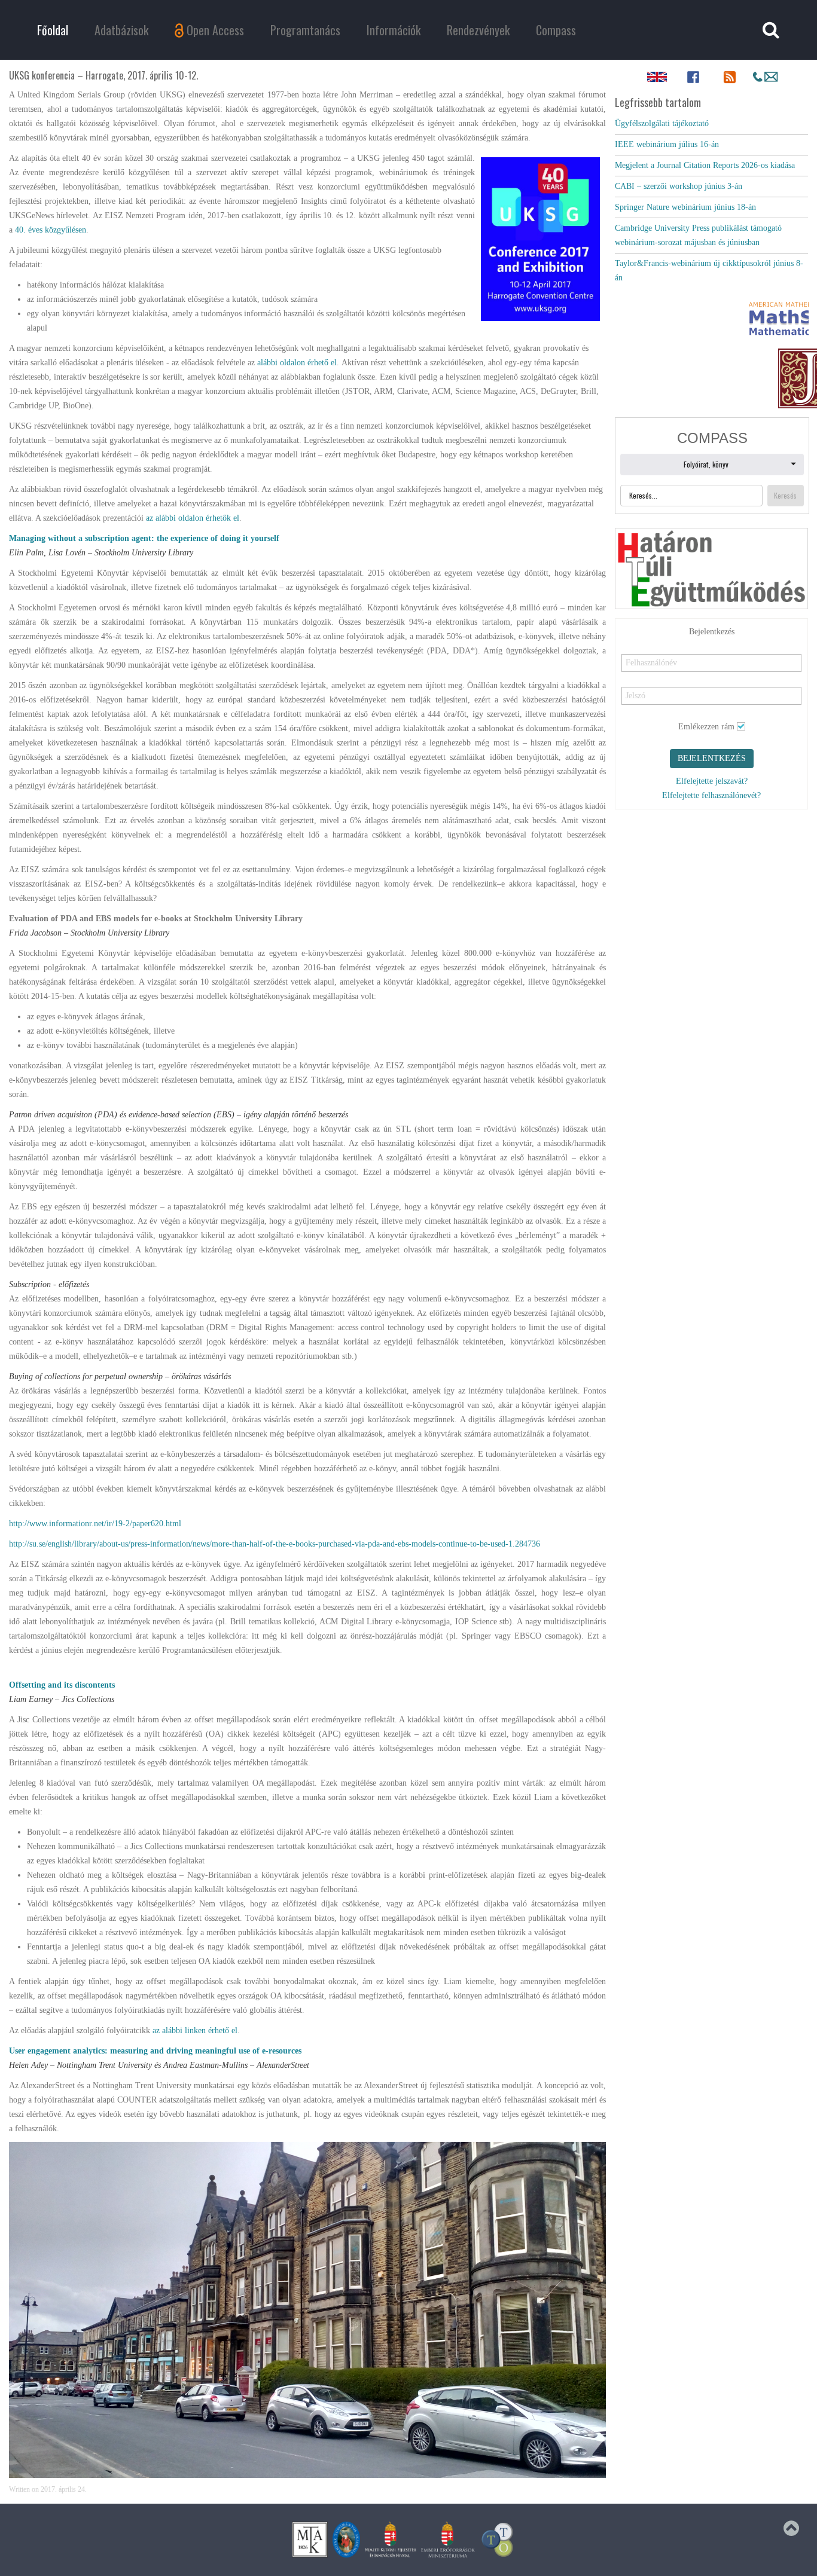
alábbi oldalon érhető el (297, 363)
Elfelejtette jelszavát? (712, 727)
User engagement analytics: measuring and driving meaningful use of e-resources (155, 2051)
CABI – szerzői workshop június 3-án (679, 186)
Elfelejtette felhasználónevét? (711, 741)
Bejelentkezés (712, 704)
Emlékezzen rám (706, 672)
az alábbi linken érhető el (195, 2030)
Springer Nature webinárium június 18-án (685, 207)
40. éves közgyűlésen (51, 230)
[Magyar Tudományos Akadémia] (346, 2539)
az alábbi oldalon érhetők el (193, 518)
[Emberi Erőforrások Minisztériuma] (448, 2539)
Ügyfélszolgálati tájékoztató (662, 123)
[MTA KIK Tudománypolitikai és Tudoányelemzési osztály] (498, 2539)
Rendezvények (478, 30)
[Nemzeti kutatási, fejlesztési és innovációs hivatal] (391, 2539)
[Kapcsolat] (766, 77)
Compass (556, 30)
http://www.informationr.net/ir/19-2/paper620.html (95, 1524)
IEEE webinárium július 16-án (667, 144)
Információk (394, 30)
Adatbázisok (121, 30)
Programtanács (305, 30)
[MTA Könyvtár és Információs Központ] (310, 2539)
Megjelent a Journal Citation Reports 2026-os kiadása (705, 165)
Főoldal (53, 30)
